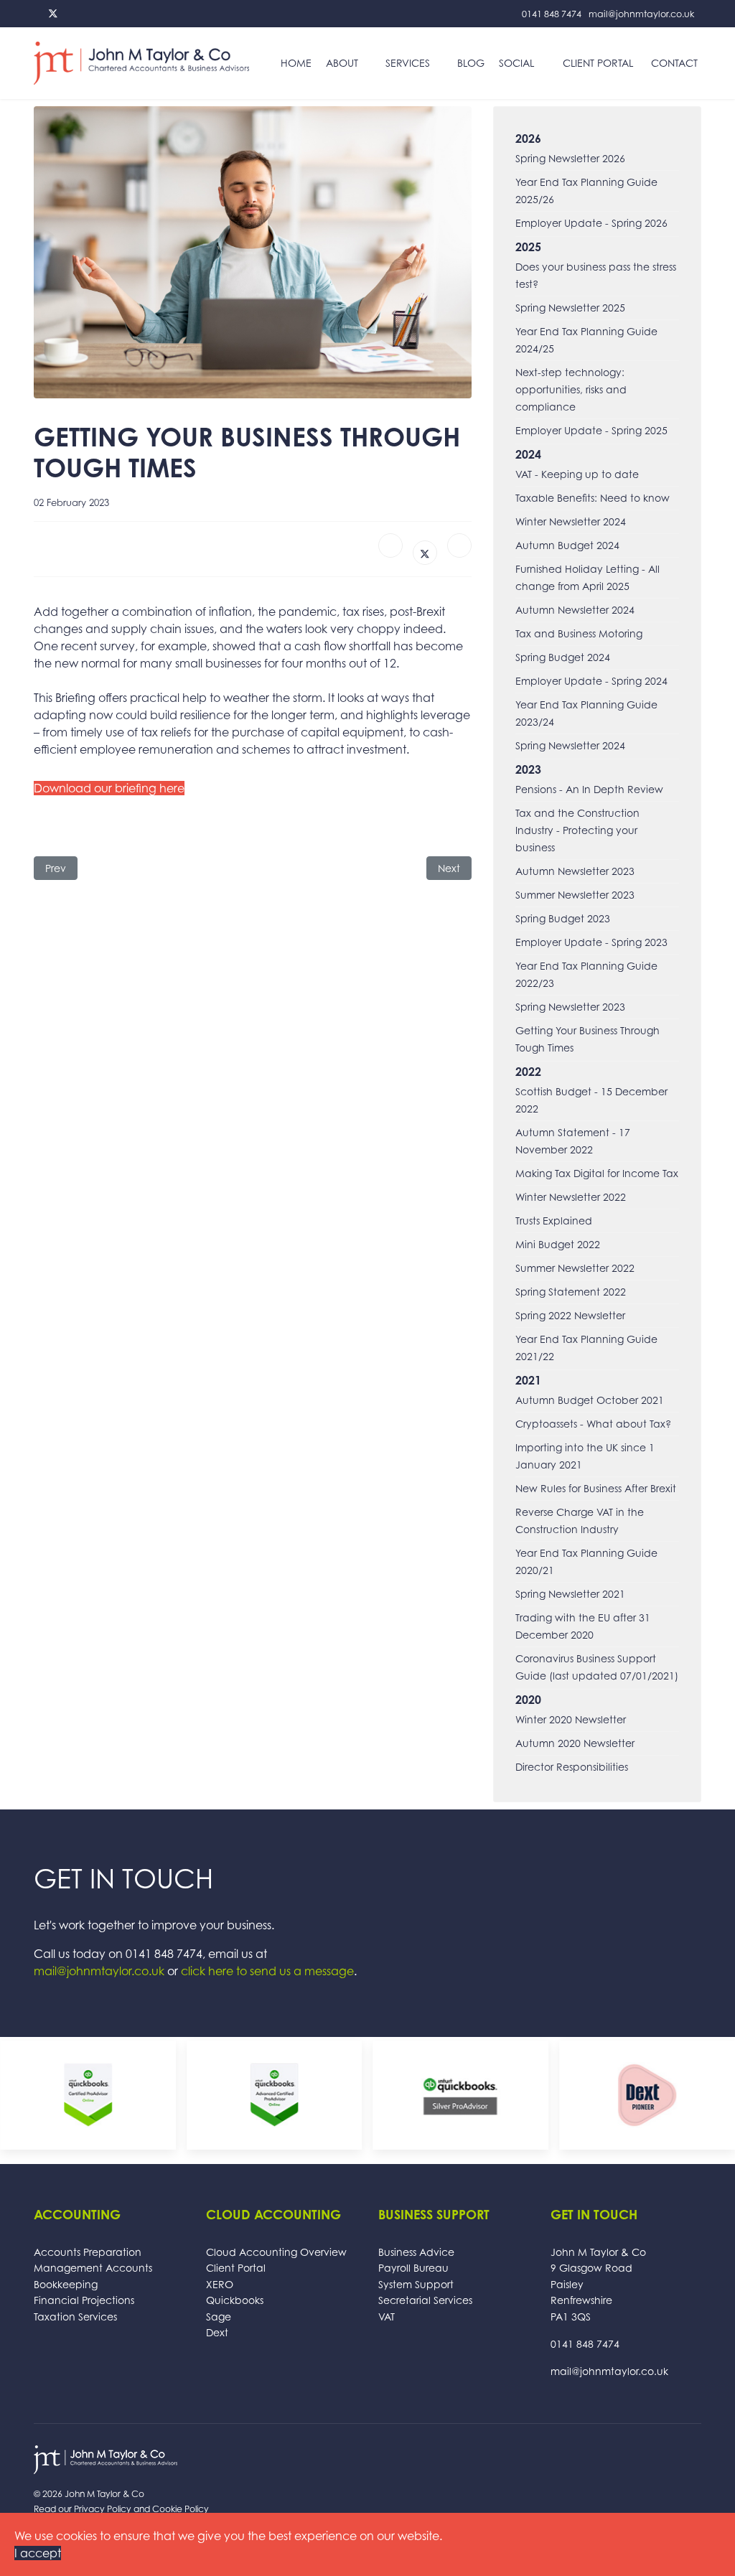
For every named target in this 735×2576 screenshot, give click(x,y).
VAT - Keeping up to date (577, 474)
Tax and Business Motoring (579, 633)
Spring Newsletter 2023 (570, 1007)
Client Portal (598, 63)
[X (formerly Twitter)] (425, 553)
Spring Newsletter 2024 (570, 745)
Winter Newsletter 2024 (571, 521)
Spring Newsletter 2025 (570, 308)
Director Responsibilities (572, 1767)
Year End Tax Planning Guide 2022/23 (586, 974)
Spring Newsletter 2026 (570, 158)
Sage (219, 2317)
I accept (38, 2553)
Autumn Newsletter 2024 (575, 610)
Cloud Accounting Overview (276, 2252)
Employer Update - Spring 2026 (591, 223)
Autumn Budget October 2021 (590, 1400)
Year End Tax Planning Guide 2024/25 (586, 340)
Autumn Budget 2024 (567, 545)
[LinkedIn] (459, 545)
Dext (217, 2332)
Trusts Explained (554, 1221)
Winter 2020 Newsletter (571, 1719)
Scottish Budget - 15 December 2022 (591, 1100)
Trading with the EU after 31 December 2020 (583, 1626)
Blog (471, 63)
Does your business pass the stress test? (596, 275)
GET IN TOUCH (123, 1878)
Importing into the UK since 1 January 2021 (585, 1456)
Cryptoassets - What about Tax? (593, 1424)
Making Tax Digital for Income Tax (597, 1173)
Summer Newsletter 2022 (575, 1268)
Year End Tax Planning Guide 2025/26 (586, 191)
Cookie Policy (181, 2509)
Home (296, 63)
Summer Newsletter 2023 (575, 895)
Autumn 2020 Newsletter (575, 1743)
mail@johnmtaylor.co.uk (641, 14)
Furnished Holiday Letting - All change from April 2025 (587, 577)
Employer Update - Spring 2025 (591, 430)
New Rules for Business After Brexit (596, 1488)
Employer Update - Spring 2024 (591, 681)
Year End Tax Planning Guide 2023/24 (586, 713)
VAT (387, 2317)
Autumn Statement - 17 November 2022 (573, 1141)
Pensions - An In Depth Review (589, 789)
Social (516, 63)
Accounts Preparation (88, 2252)
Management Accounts (93, 2268)
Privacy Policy (103, 2509)
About (342, 63)
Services (408, 63)
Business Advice (416, 2252)
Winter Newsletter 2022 (571, 1197)
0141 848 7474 (552, 14)
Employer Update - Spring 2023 (591, 942)
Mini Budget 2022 (558, 1244)
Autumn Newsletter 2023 (575, 871)
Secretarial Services (425, 2300)
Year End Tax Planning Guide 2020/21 (586, 1561)
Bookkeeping (66, 2284)
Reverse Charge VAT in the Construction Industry (580, 1521)
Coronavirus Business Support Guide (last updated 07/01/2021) (597, 1667)
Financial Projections (84, 2300)
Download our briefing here (109, 788)
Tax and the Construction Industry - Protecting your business (577, 830)
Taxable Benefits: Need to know (593, 498)
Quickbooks (235, 2300)
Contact (674, 63)
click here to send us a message (267, 1971)
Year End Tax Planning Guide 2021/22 (586, 1348)
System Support (416, 2284)
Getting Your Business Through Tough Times (587, 1039)
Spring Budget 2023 (563, 918)
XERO (220, 2284)
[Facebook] (390, 545)
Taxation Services (75, 2317)
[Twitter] (53, 13)
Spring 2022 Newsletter (570, 1315)
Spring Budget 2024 (563, 657)
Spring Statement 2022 (571, 1292)
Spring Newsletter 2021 (570, 1594)
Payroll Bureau (413, 2268)
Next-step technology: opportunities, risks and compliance (571, 389)
